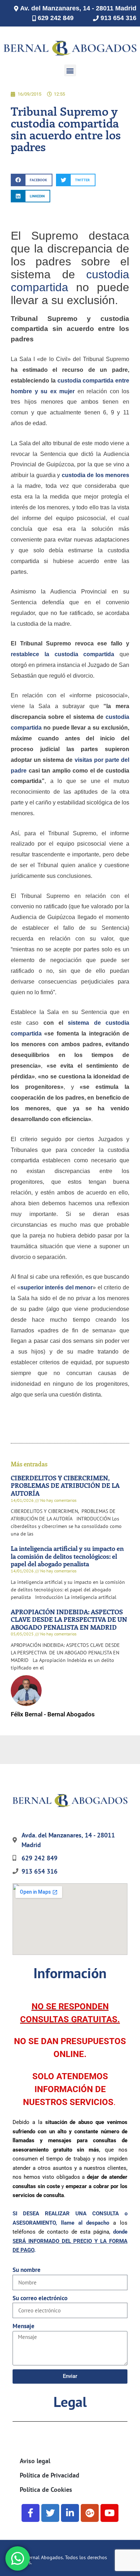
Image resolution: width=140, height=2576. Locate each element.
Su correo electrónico (40, 2298)
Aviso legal (35, 2461)
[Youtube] (109, 2513)
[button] (70, 70)
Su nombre (27, 2270)
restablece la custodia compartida (62, 654)
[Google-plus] (90, 2513)
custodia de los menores (95, 475)
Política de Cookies (46, 2490)
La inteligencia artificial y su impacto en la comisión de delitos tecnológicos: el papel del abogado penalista (67, 1556)
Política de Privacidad (50, 2475)
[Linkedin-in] (70, 2513)
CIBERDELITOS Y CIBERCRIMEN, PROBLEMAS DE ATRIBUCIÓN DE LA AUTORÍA (65, 1486)
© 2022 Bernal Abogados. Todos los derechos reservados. (57, 2560)
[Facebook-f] (31, 2513)
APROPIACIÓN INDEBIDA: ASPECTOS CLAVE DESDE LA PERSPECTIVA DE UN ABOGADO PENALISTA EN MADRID (69, 1619)
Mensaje (24, 2326)
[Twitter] (50, 2513)
